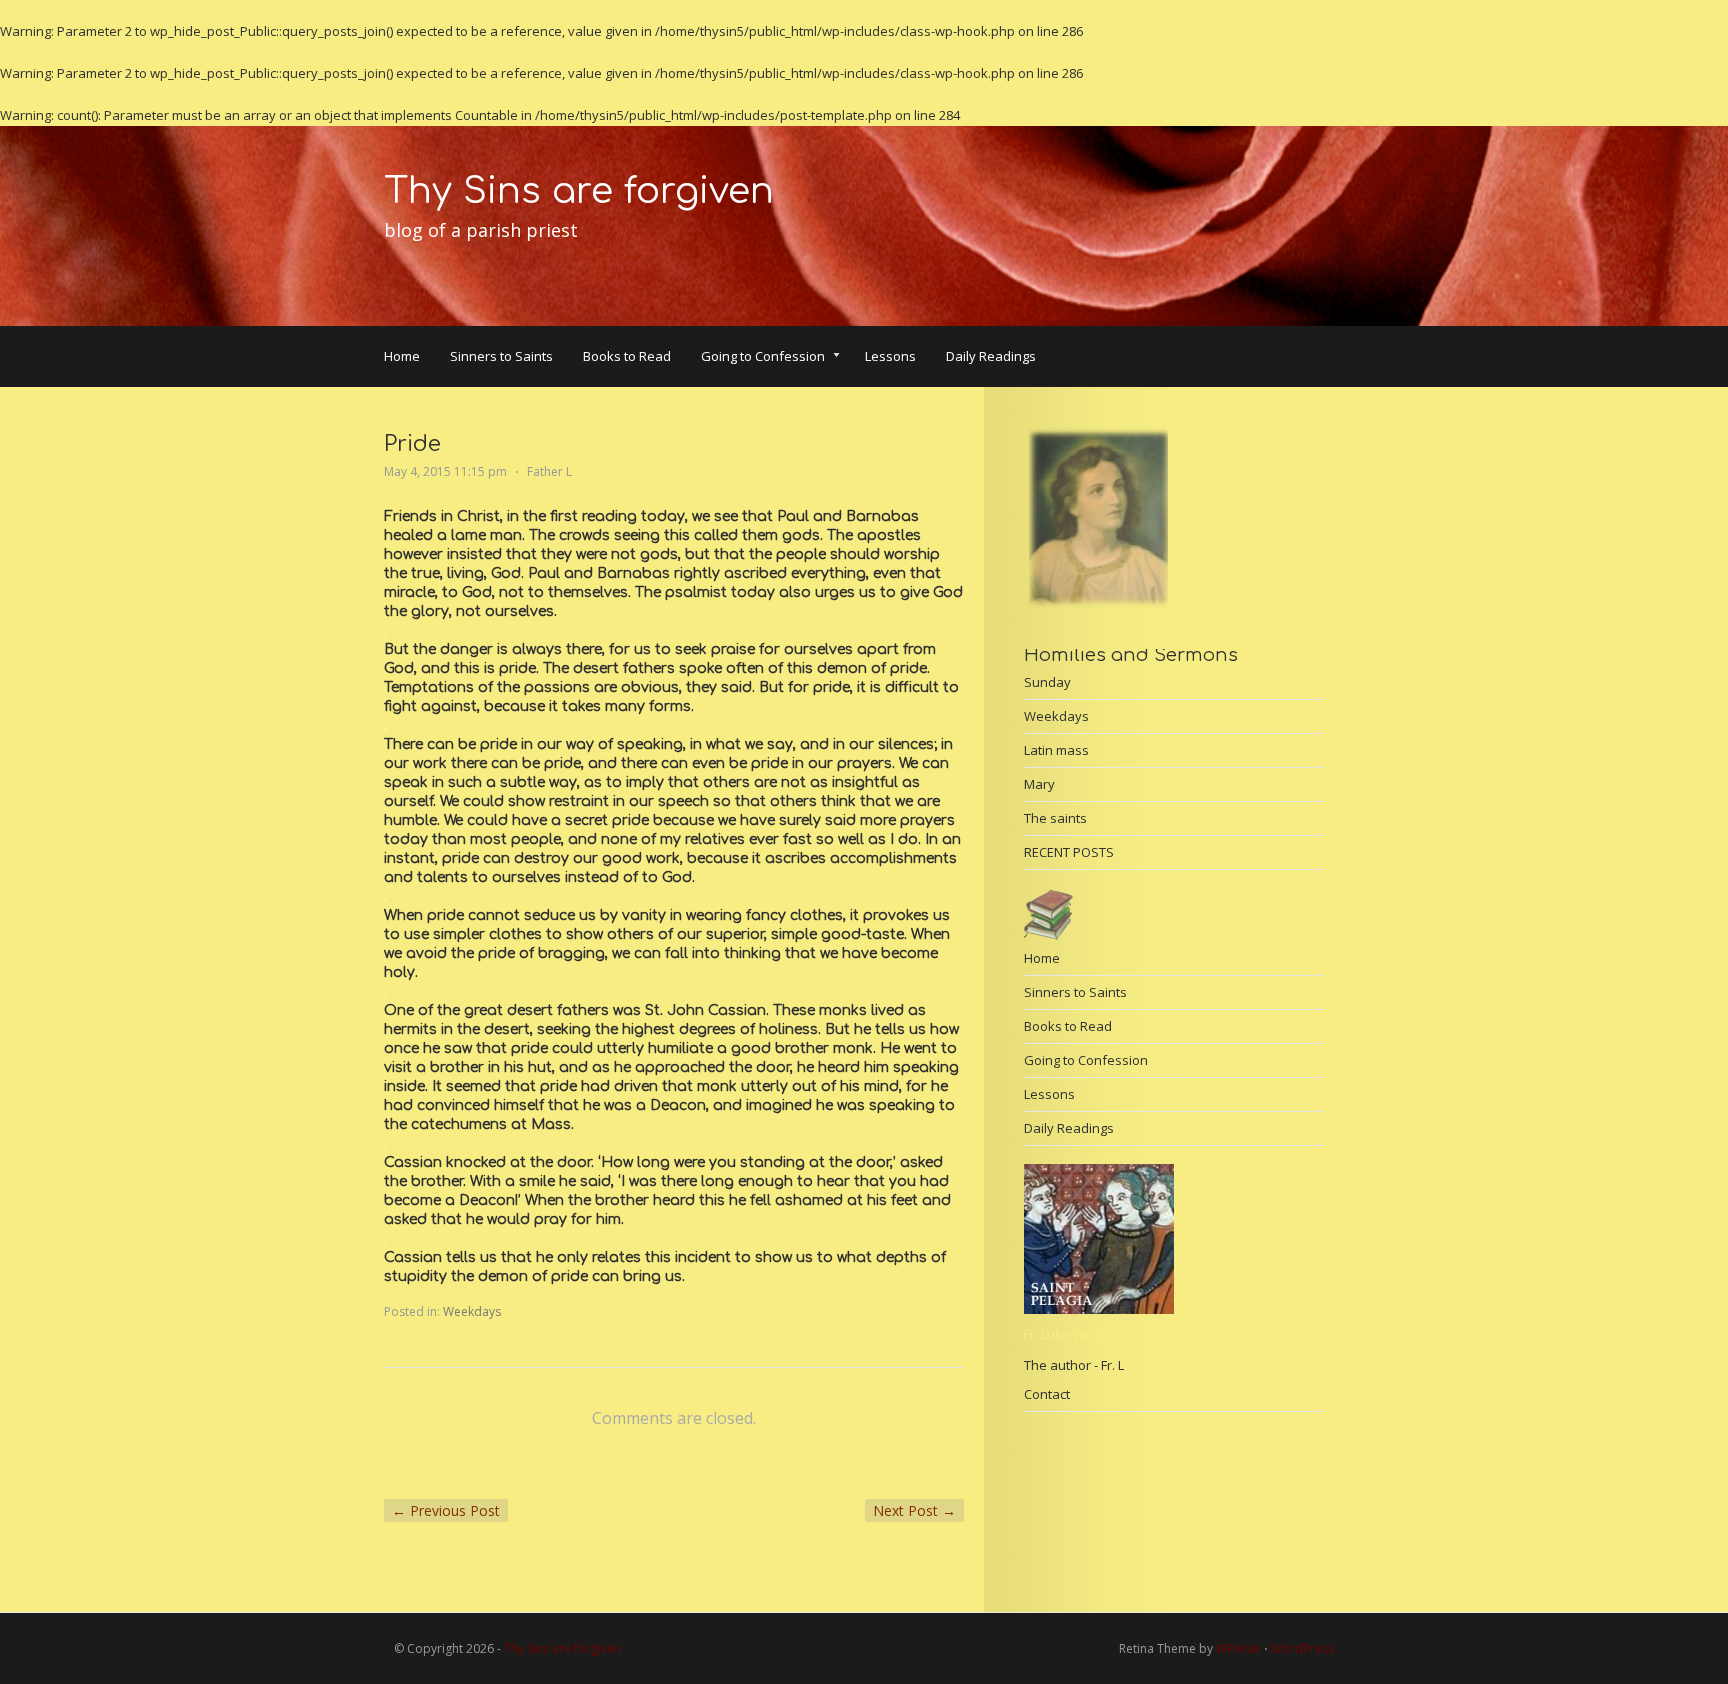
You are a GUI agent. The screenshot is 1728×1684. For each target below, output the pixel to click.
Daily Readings (991, 356)
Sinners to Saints (501, 356)
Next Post (914, 1510)
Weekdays (472, 1311)
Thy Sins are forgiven (579, 191)
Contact (1047, 1394)
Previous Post (446, 1510)
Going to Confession (763, 358)
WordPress (1302, 1648)
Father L (549, 471)
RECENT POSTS (1069, 852)
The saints (1055, 818)
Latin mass (1056, 750)
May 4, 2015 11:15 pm (445, 471)
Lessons (890, 356)
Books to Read (627, 356)
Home (402, 356)
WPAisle (1238, 1648)
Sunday (1047, 682)
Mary (1039, 784)
